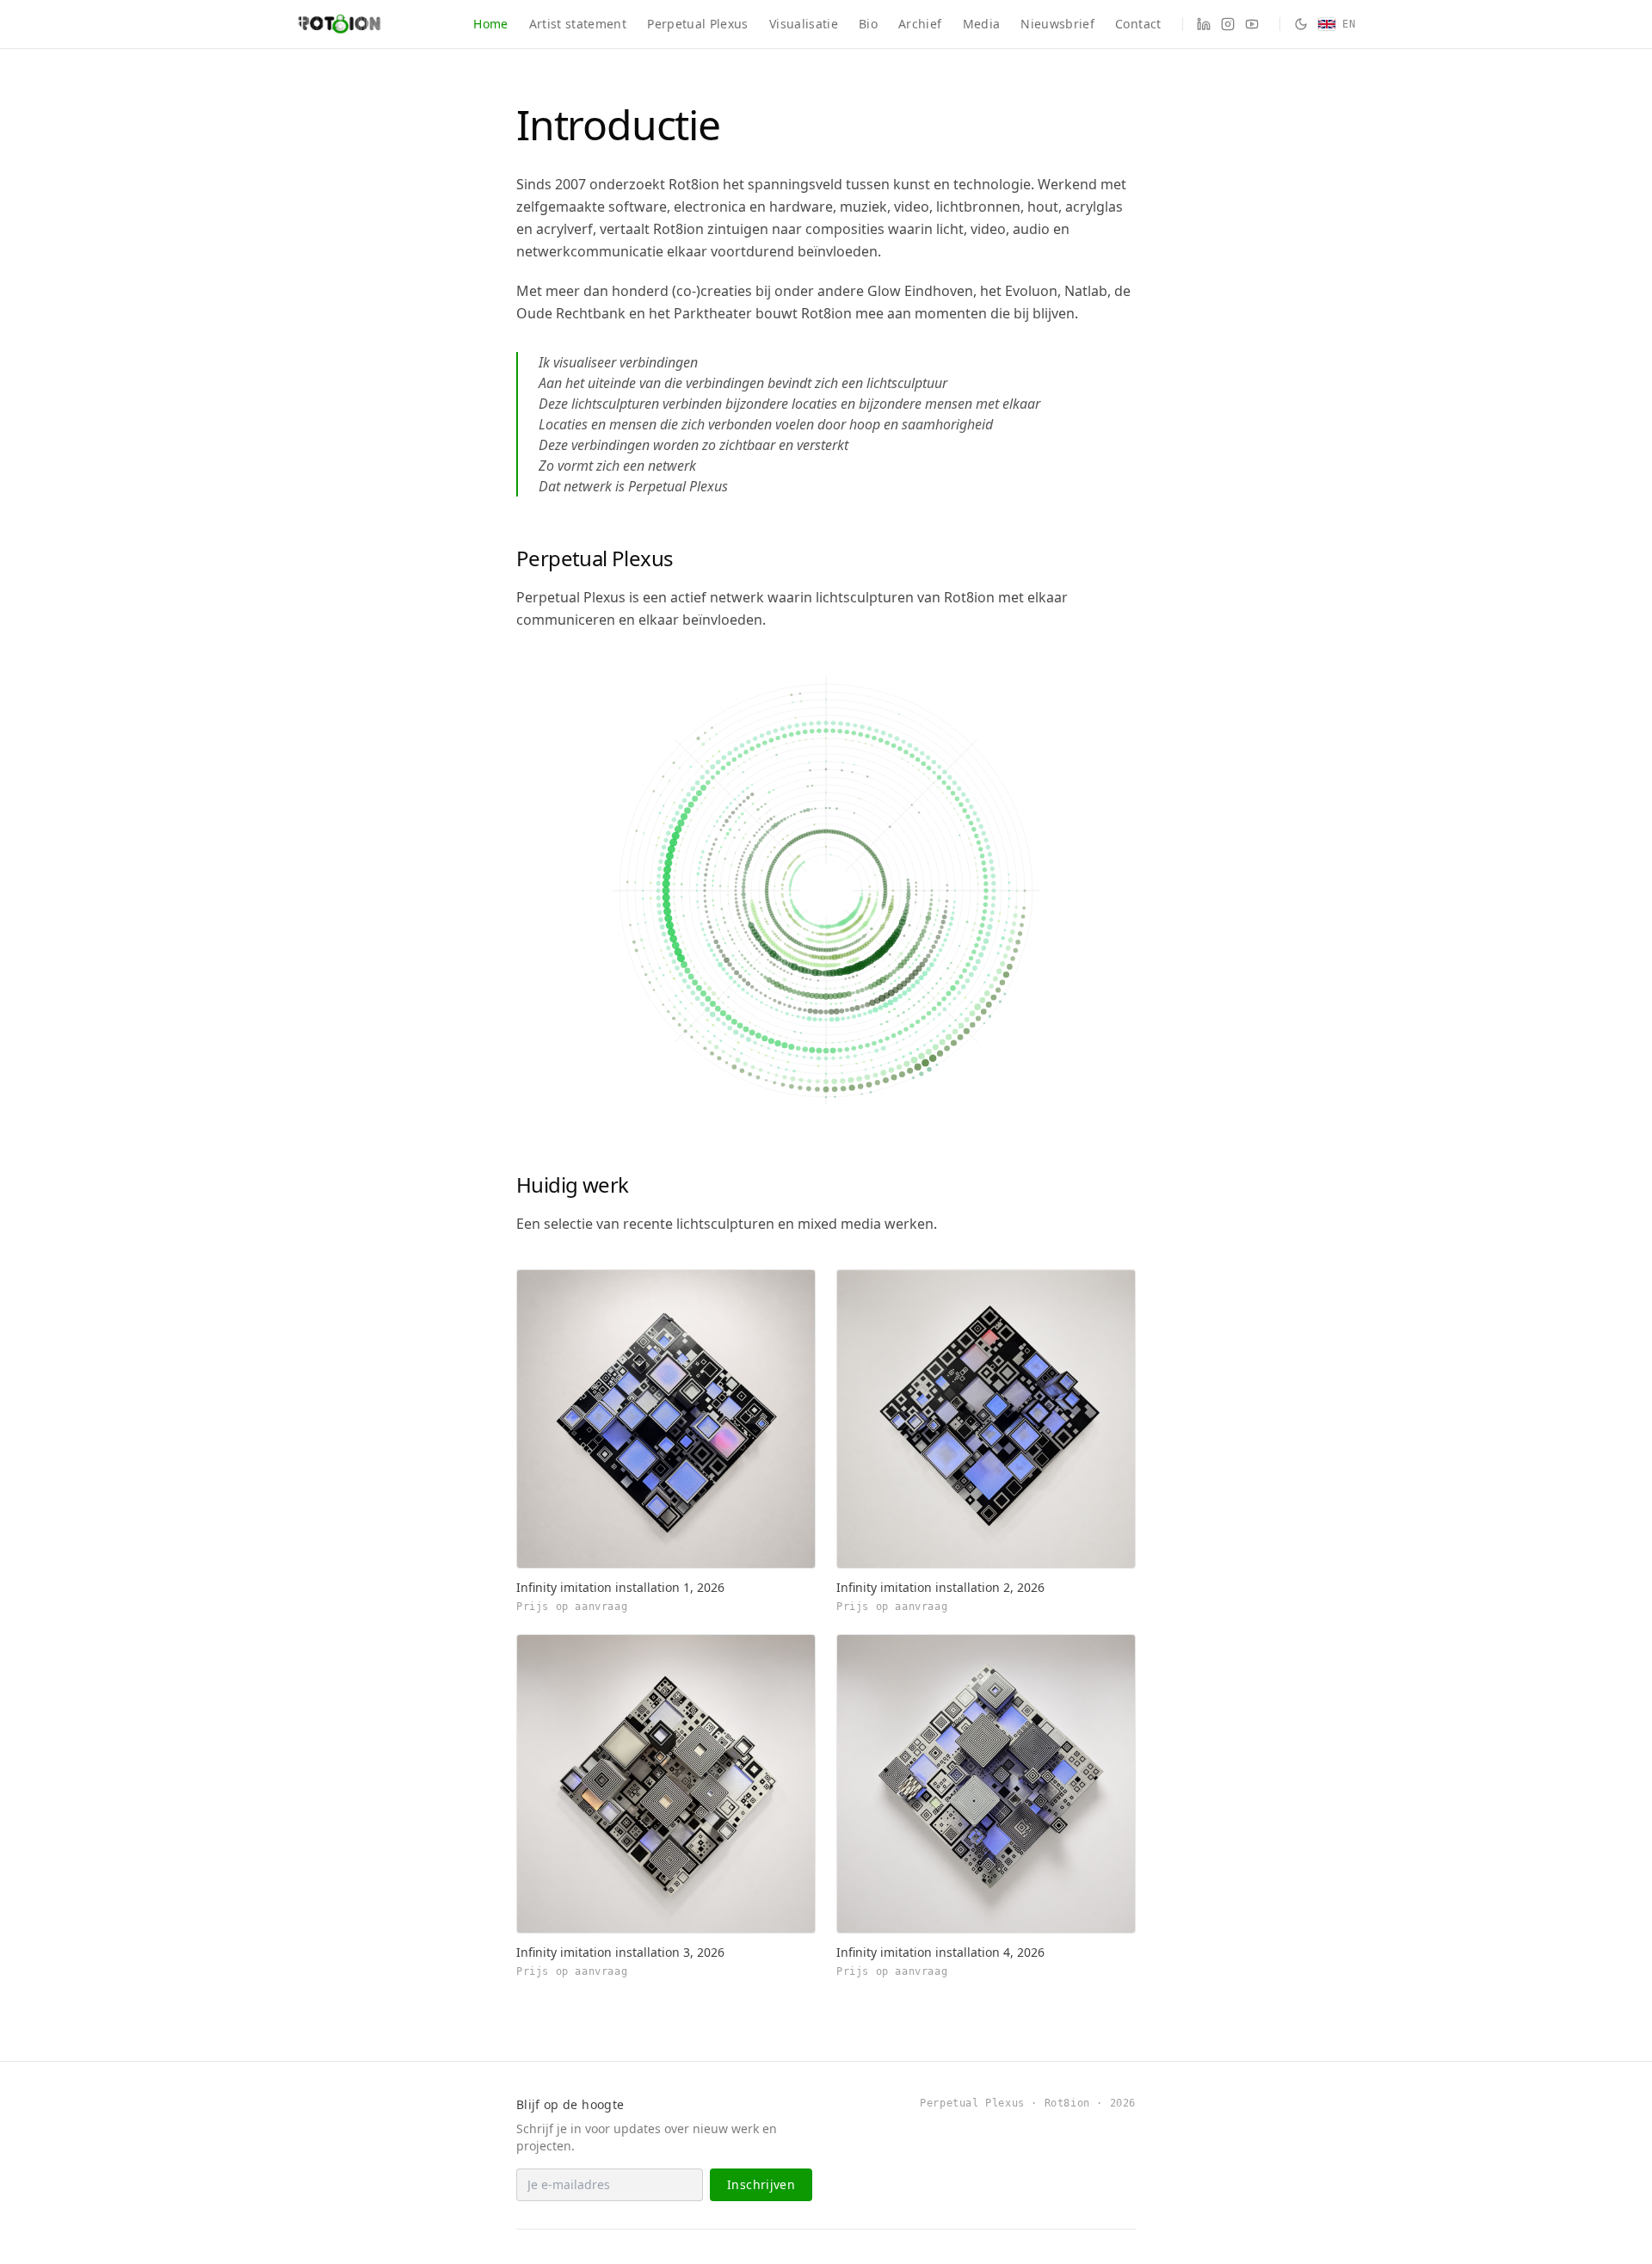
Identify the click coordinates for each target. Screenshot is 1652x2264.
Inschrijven (761, 2184)
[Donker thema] (1301, 24)
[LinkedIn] (1204, 24)
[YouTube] (1252, 24)
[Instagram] (1228, 24)
